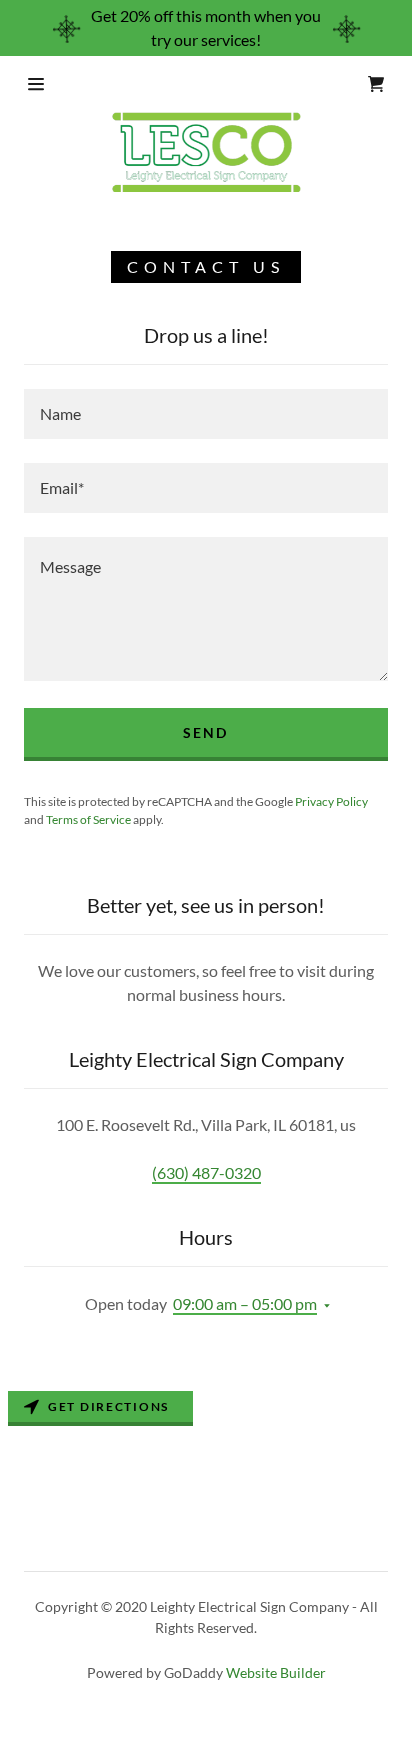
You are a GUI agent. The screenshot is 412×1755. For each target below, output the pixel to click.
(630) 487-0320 (206, 1172)
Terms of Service (88, 819)
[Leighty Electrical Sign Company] (206, 152)
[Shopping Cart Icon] (376, 84)
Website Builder (276, 1672)
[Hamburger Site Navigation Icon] (51, 84)
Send (205, 732)
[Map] (206, 1445)
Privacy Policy (331, 801)
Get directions (108, 1406)
